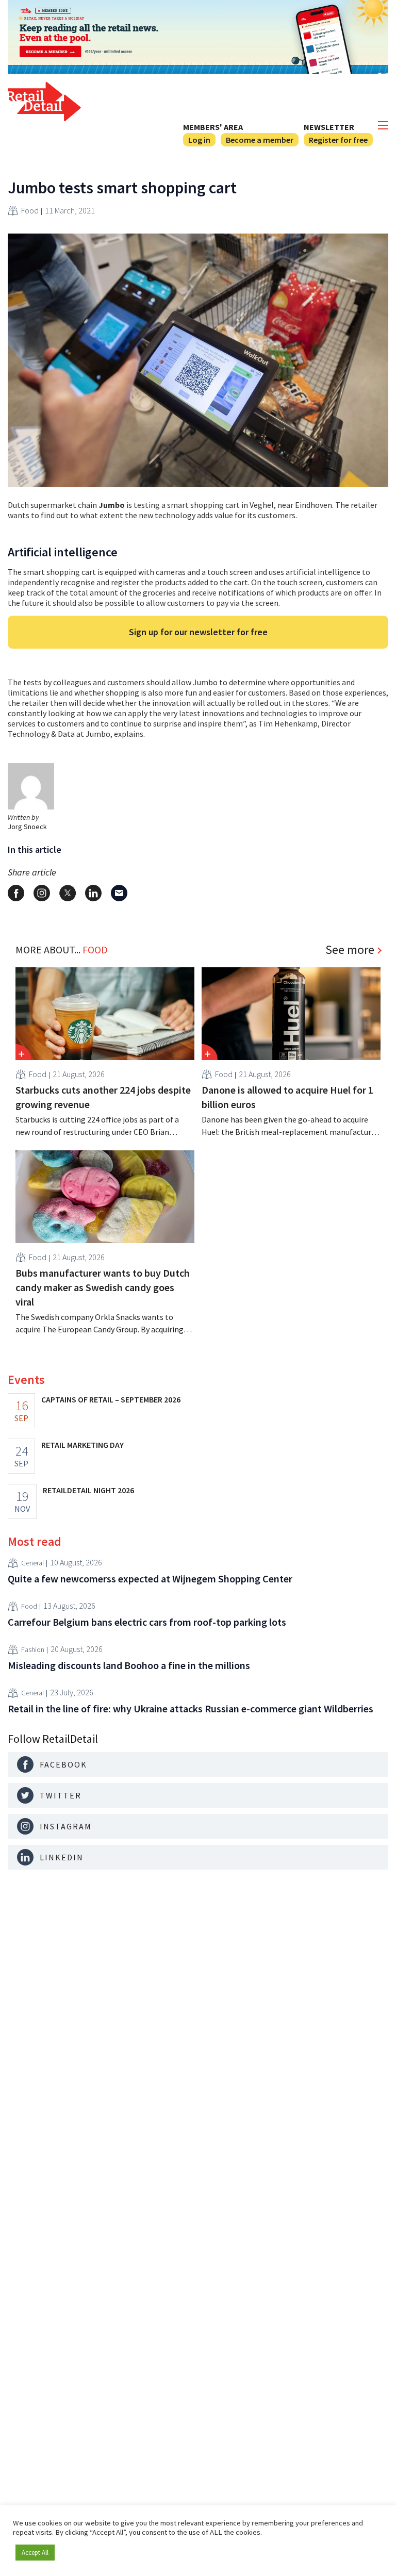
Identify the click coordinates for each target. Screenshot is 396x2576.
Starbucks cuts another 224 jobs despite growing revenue (103, 1097)
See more (350, 950)
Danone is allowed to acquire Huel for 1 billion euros (287, 1097)
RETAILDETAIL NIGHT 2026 (88, 1490)
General (32, 1563)
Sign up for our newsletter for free (198, 632)
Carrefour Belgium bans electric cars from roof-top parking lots (147, 1622)
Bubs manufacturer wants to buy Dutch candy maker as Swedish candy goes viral (103, 1287)
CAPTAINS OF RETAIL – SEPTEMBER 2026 (111, 1399)
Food (30, 210)
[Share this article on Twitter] (68, 893)
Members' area (213, 127)
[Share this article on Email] (119, 893)
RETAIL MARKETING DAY (82, 1445)
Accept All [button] (35, 2553)
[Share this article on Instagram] (42, 893)
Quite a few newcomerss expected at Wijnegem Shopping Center (150, 1579)
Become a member (260, 140)
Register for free (338, 140)
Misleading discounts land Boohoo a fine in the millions (129, 1665)
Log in (199, 140)
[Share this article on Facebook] (16, 893)
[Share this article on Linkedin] (93, 893)
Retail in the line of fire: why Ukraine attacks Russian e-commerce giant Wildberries (191, 1708)
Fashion (33, 1649)
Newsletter (329, 127)
